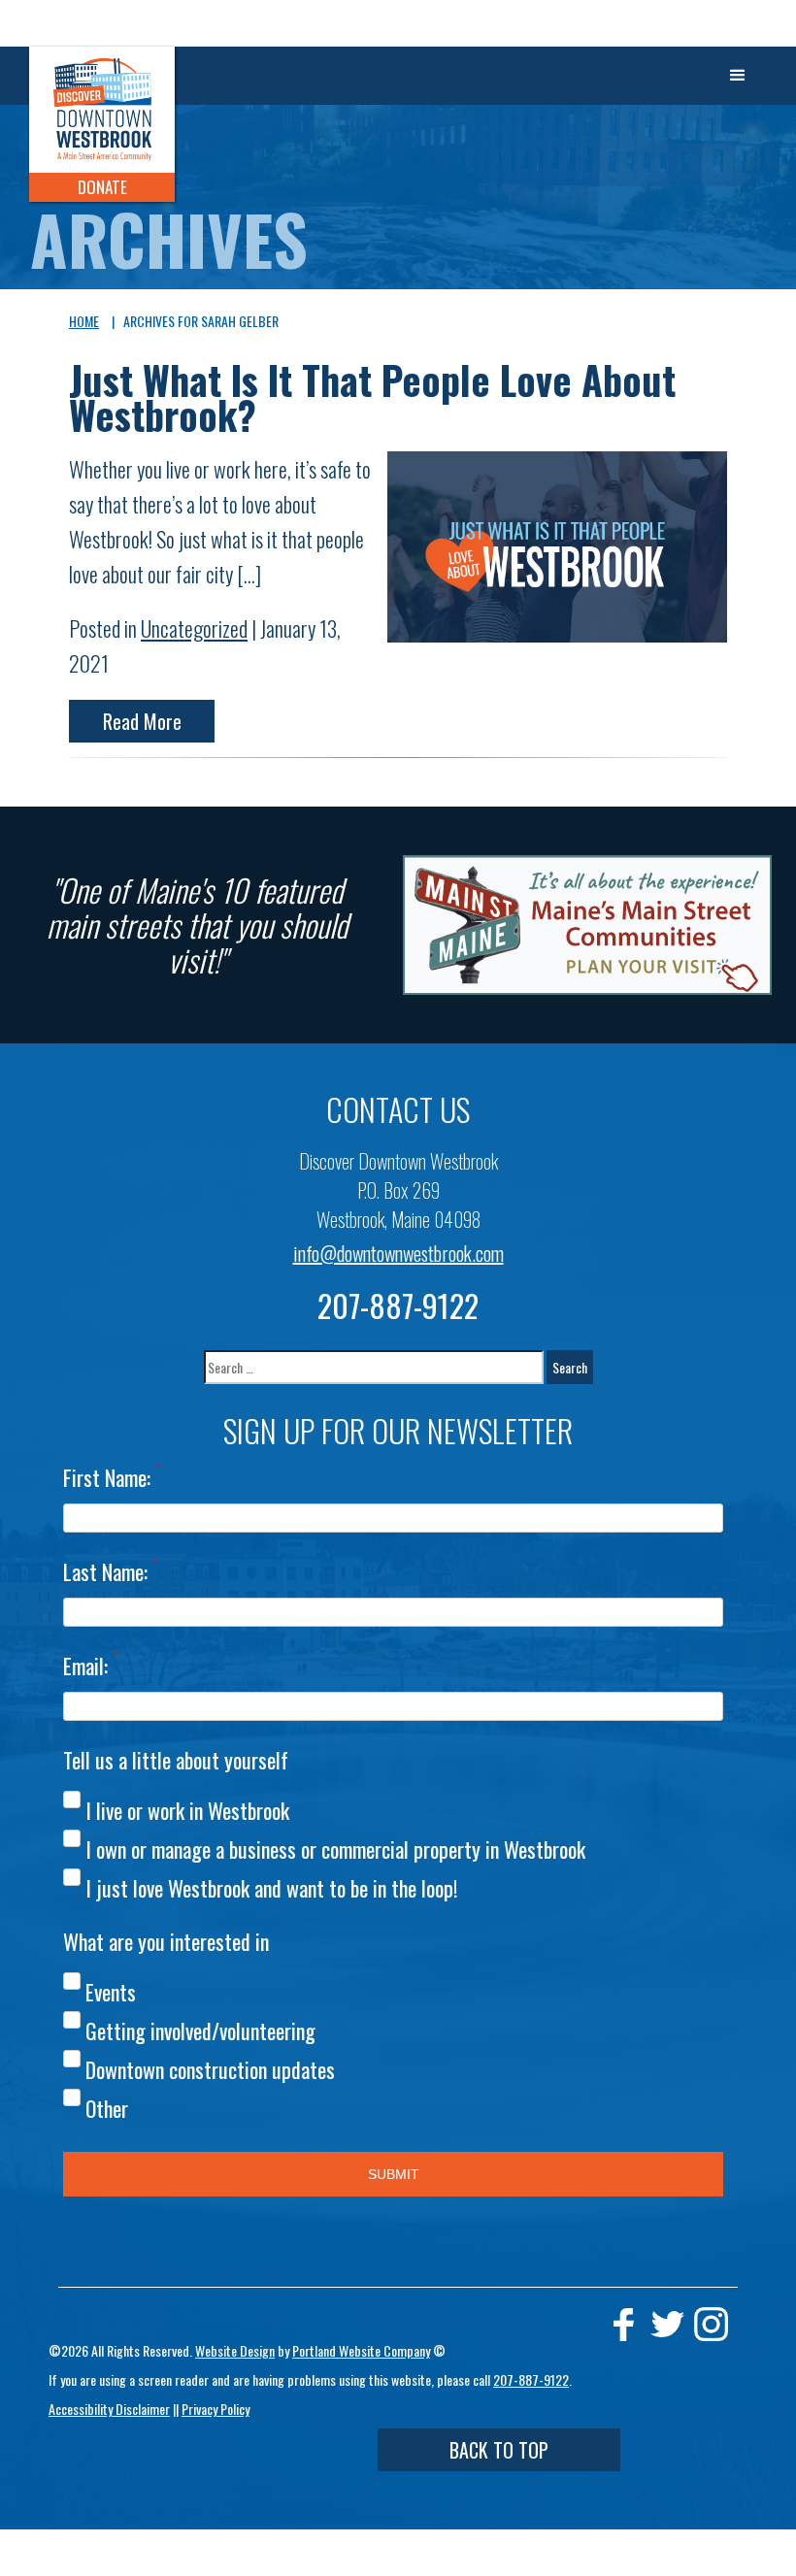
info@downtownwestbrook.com (398, 1253)
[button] (738, 76)
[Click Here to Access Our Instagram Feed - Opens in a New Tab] (711, 2324)
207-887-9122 (398, 1305)
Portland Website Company (361, 2350)
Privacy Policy (216, 2409)
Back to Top (499, 2450)
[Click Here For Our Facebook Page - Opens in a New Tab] (624, 2324)
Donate (102, 187)
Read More (142, 721)
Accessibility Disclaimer (109, 2409)
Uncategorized (194, 628)
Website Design (235, 2350)
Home (84, 321)
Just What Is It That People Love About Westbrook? (372, 397)
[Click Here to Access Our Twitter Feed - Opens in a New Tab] (667, 2324)
